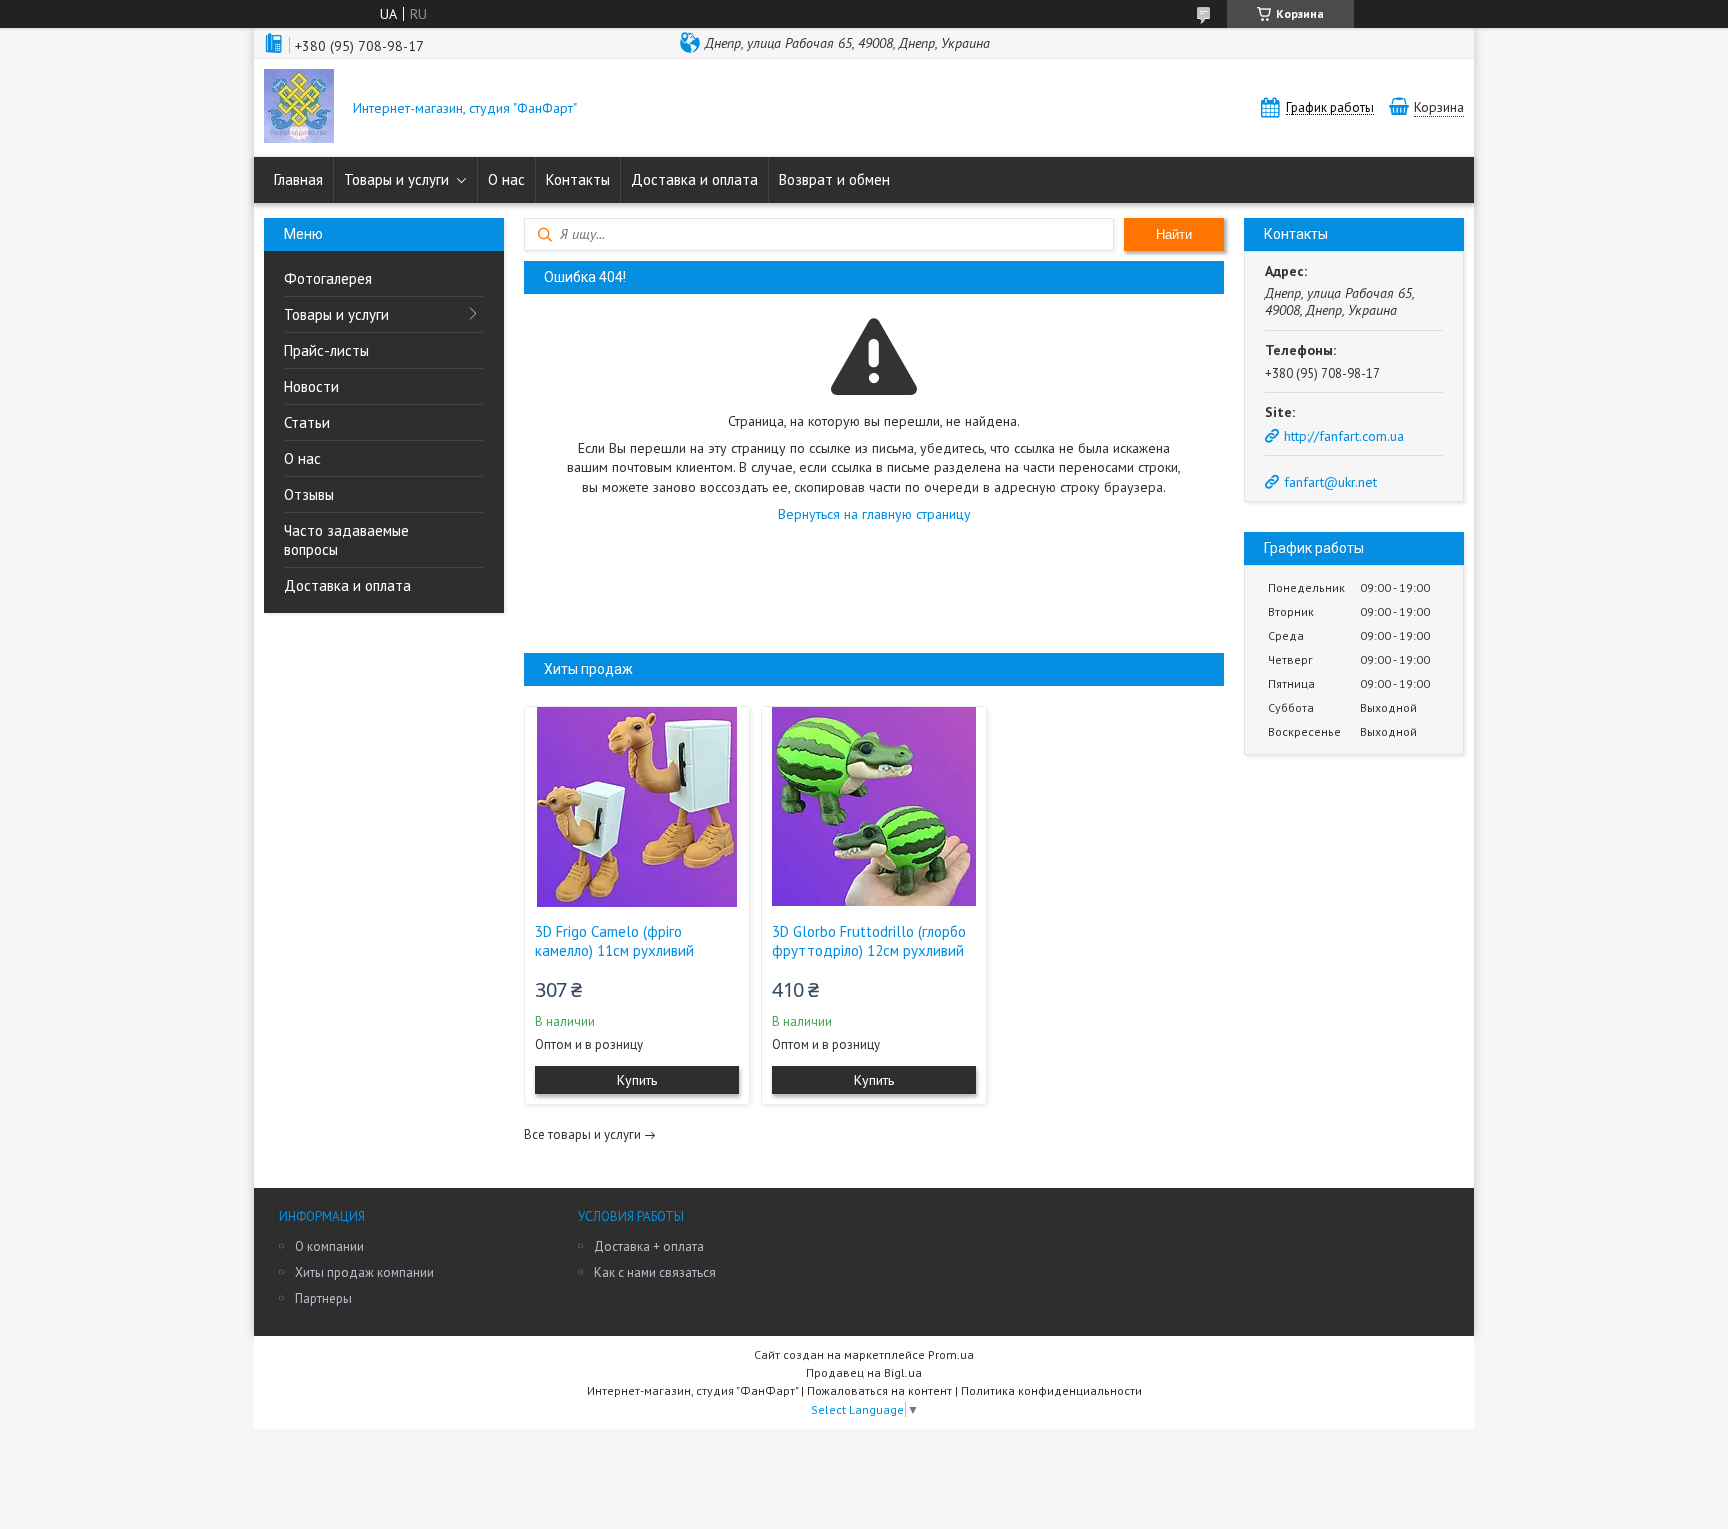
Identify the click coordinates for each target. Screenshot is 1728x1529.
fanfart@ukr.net (1330, 482)
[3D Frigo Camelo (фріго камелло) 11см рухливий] (637, 807)
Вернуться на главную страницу (874, 514)
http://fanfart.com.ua (1344, 436)
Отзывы (309, 494)
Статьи (307, 422)
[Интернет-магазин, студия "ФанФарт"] (299, 108)
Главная (298, 179)
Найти (1174, 234)
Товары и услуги (396, 179)
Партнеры (323, 1298)
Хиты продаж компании (364, 1272)
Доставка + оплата (649, 1246)
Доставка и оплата (694, 179)
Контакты (578, 179)
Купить (637, 1080)
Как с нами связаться (655, 1272)
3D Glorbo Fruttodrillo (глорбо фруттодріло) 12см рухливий (869, 941)
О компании (329, 1246)
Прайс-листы (326, 350)
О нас (506, 179)
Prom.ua (951, 1354)
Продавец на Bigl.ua (864, 1372)
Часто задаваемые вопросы (346, 540)
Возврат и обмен (834, 179)
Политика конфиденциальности (1051, 1390)
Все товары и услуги (582, 1134)
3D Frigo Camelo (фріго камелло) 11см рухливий (614, 941)
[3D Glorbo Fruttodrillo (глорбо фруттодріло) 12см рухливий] (874, 807)
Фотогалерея (328, 278)
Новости (311, 386)
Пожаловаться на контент (879, 1390)
